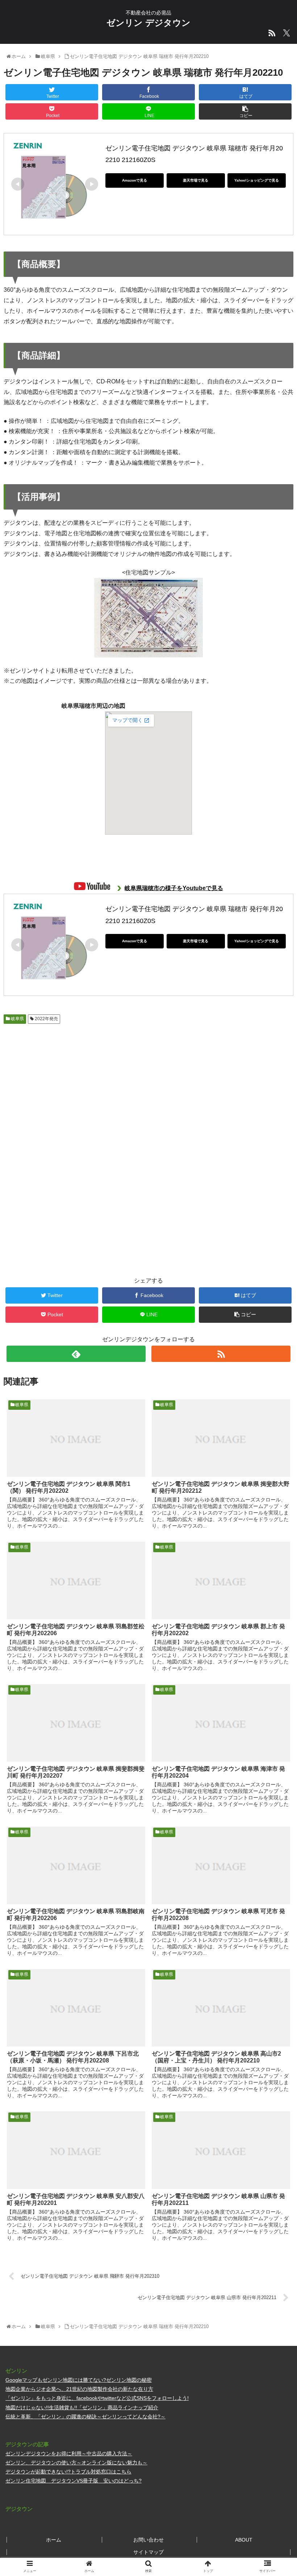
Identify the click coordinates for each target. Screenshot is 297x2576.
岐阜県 (17, 1019)
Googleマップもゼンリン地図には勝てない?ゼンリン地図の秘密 (79, 2380)
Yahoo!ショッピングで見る (257, 180)
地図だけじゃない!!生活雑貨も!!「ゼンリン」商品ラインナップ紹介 (82, 2407)
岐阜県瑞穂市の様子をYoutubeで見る (174, 888)
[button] (275, 1368)
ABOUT (244, 2540)
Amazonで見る (135, 180)
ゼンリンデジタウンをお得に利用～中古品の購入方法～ (69, 2454)
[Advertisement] (76, 1084)
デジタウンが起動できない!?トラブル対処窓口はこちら (68, 2472)
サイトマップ (148, 2552)
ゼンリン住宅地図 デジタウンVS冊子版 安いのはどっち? (74, 2481)
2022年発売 (46, 1019)
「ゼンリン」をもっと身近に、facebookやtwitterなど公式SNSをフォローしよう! (97, 2398)
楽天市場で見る (196, 180)
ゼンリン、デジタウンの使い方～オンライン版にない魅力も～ (76, 2463)
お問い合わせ (148, 2540)
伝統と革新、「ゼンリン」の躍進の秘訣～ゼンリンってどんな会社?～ (85, 2417)
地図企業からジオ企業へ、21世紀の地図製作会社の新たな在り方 (79, 2389)
